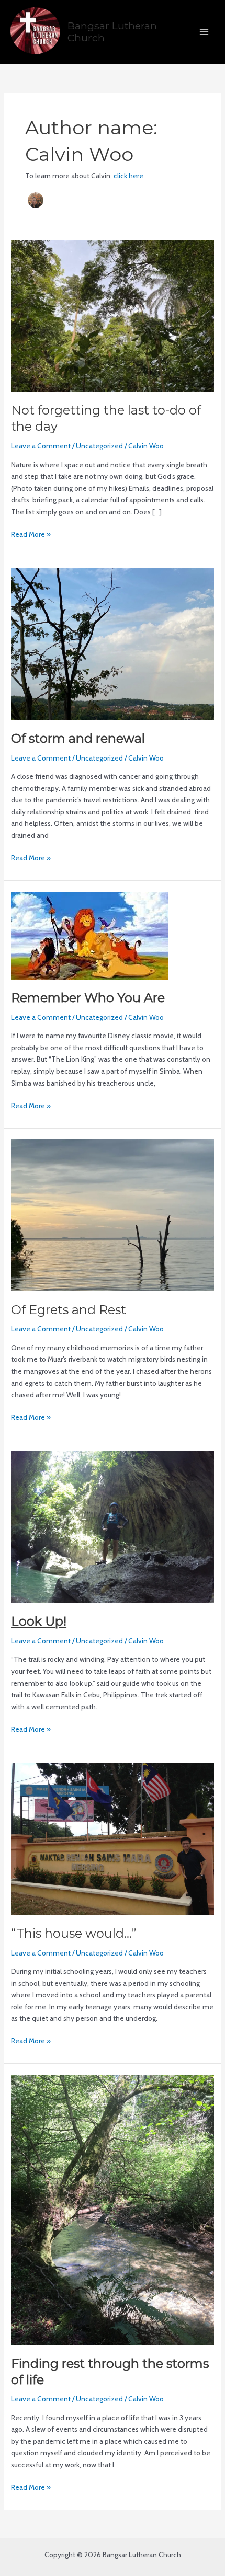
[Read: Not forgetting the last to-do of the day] (113, 315)
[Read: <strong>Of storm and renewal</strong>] (113, 643)
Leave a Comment (41, 446)
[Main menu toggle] (204, 32)
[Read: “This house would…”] (113, 1838)
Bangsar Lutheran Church (112, 32)
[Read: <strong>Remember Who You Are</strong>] (89, 935)
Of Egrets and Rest (69, 1310)
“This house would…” (74, 1933)
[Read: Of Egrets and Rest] (113, 1214)
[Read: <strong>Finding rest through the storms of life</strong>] (113, 2209)
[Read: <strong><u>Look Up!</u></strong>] (113, 1526)
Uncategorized (99, 446)
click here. (129, 176)
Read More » (31, 533)
